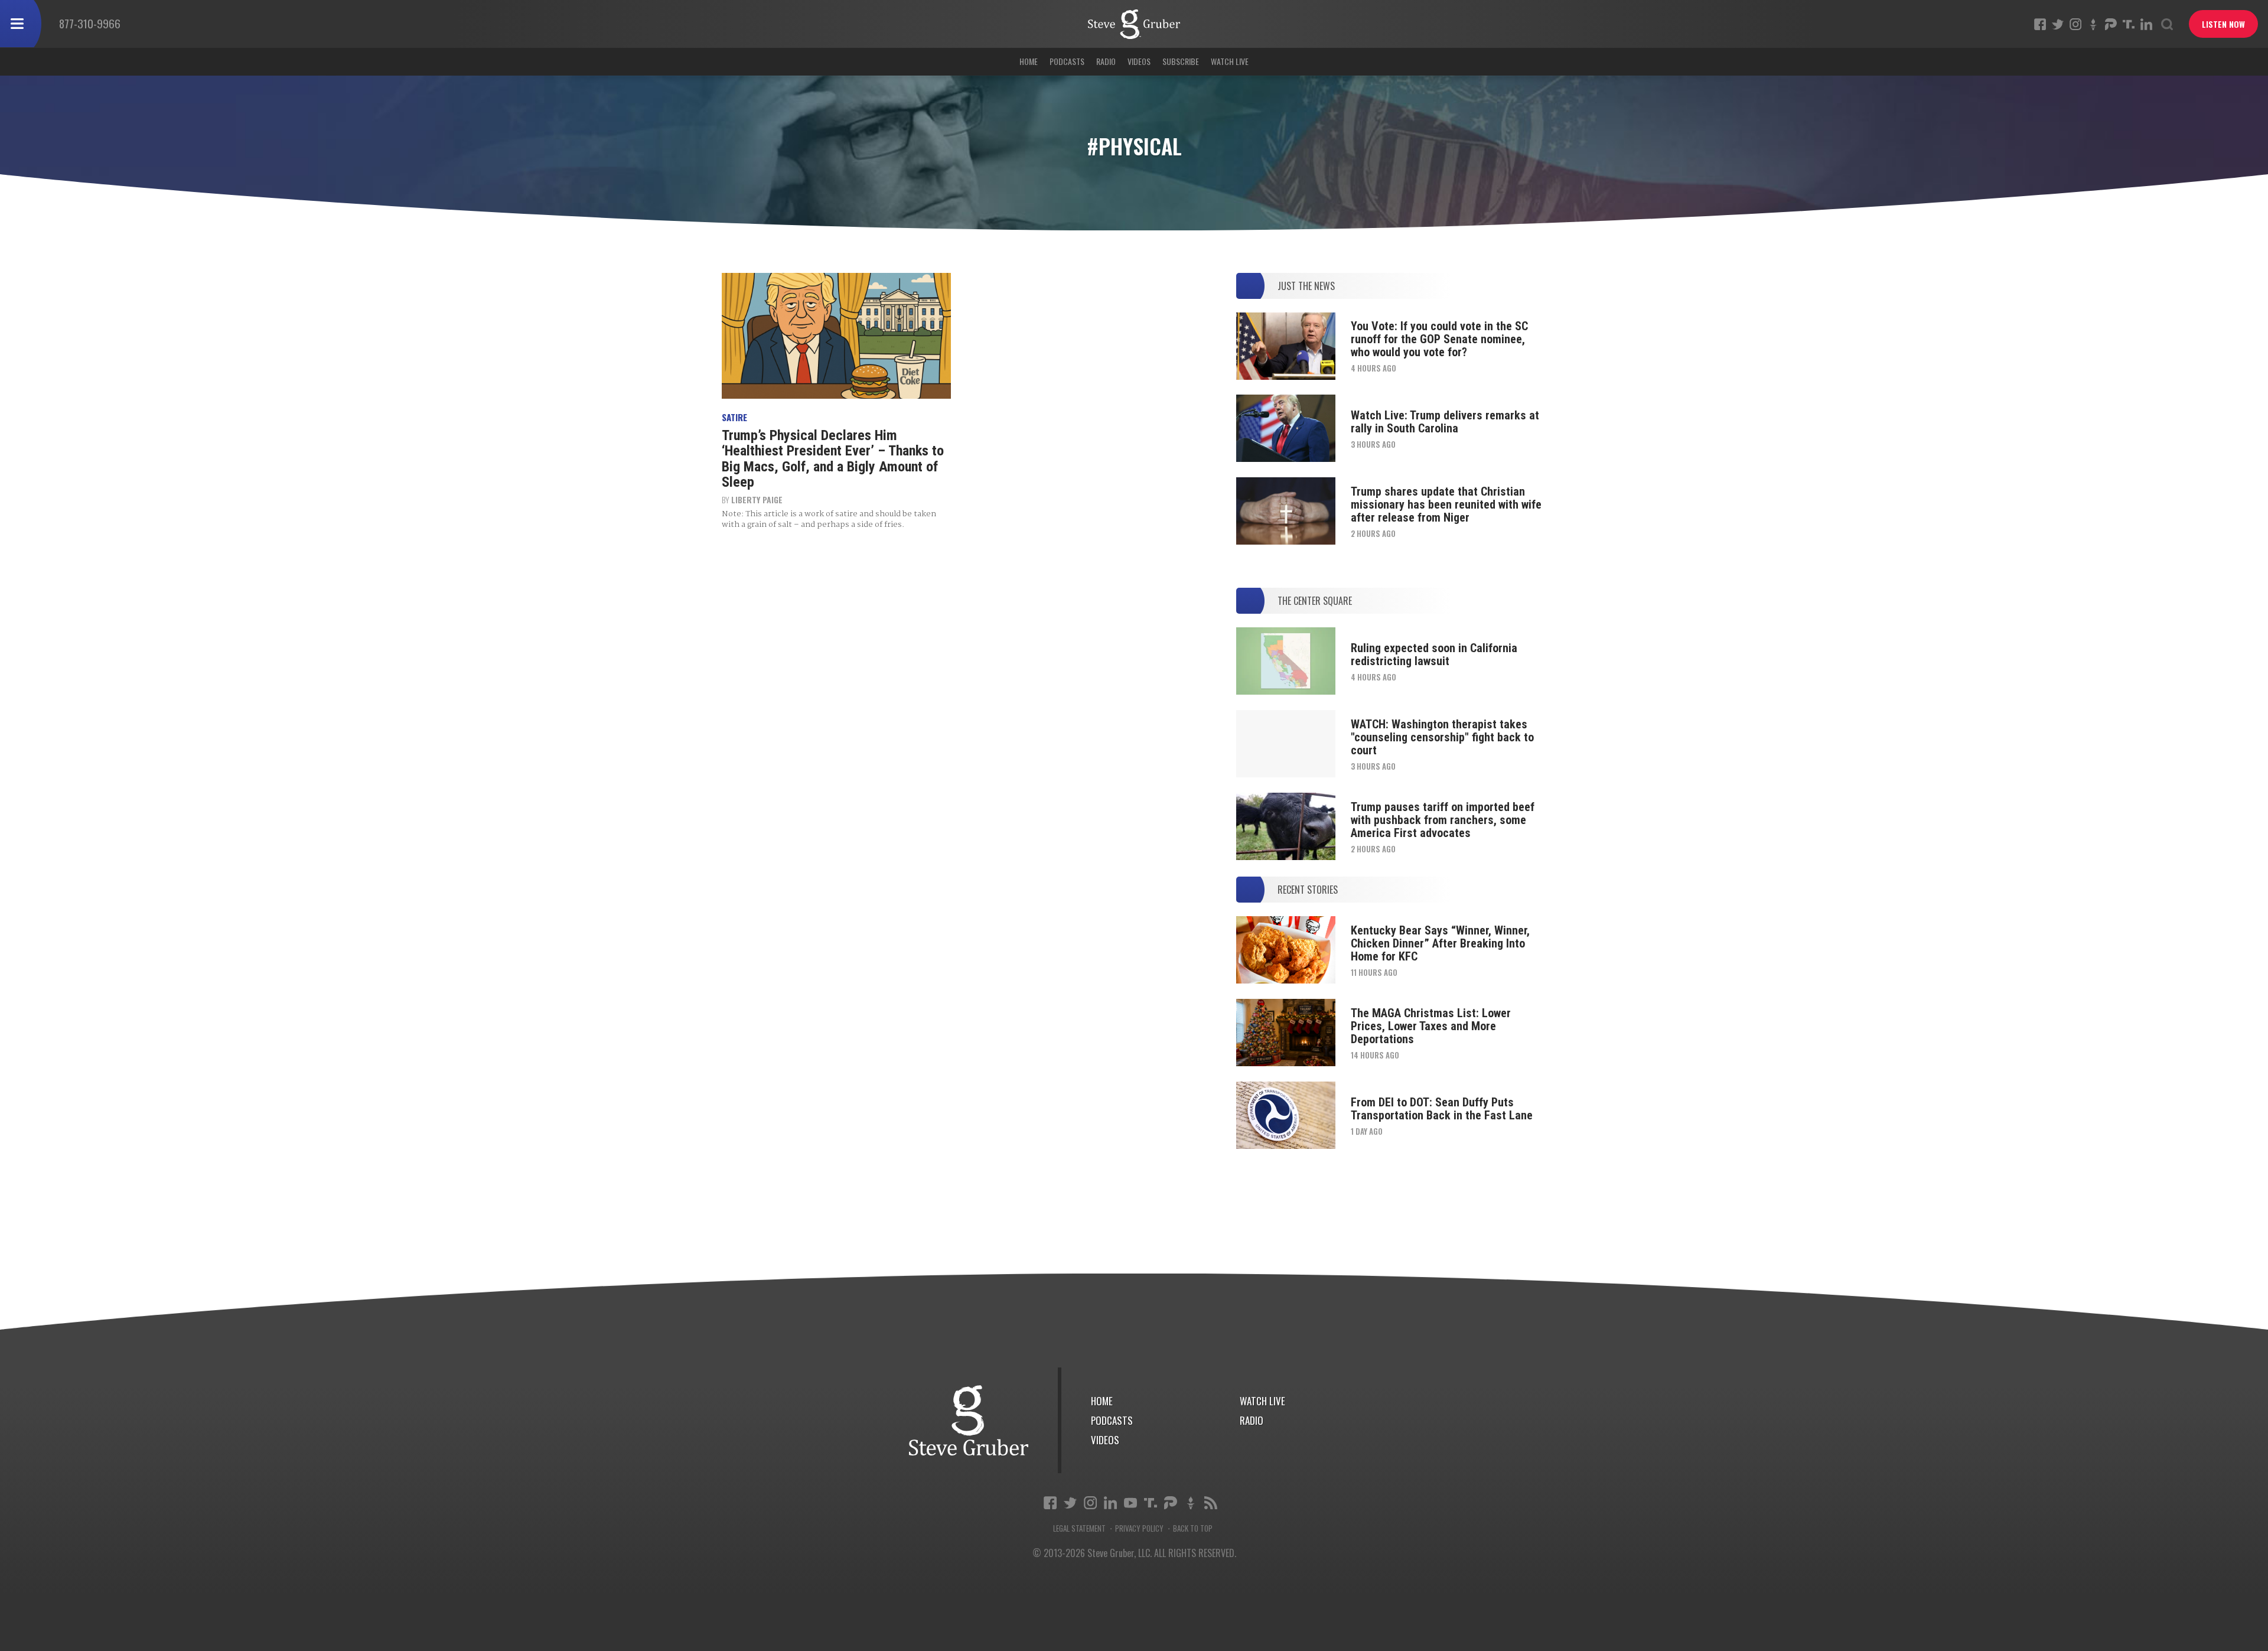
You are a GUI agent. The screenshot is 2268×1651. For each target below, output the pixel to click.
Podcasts (1067, 61)
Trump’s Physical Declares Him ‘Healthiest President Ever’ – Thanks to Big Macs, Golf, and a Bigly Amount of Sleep (833, 459)
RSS (1211, 1503)
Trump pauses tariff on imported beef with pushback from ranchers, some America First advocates (1443, 820)
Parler (2111, 24)
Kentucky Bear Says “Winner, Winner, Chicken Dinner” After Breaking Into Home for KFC (1440, 943)
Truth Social (1151, 1503)
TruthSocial (2129, 24)
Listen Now (2223, 24)
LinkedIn (2146, 24)
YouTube (1130, 1503)
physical (1134, 24)
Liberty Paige (757, 499)
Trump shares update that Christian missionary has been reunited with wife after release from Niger (1446, 504)
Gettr (2093, 24)
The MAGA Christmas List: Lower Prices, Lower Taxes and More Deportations (1431, 1026)
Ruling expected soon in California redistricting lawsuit (1434, 654)
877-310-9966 (90, 23)
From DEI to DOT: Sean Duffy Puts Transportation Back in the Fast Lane (1442, 1109)
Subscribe (1181, 61)
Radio (1106, 61)
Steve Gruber (969, 1420)
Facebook (2040, 24)
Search (2167, 24)
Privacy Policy (1139, 1528)
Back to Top (1193, 1528)
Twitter (2058, 24)
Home (1029, 61)
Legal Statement (1079, 1528)
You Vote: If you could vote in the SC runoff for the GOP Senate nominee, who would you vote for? (1439, 339)
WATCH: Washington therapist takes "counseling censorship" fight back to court (1442, 737)
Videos (1139, 61)
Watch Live (1230, 61)
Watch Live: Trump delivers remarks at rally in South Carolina (1445, 422)
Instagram (2075, 24)
